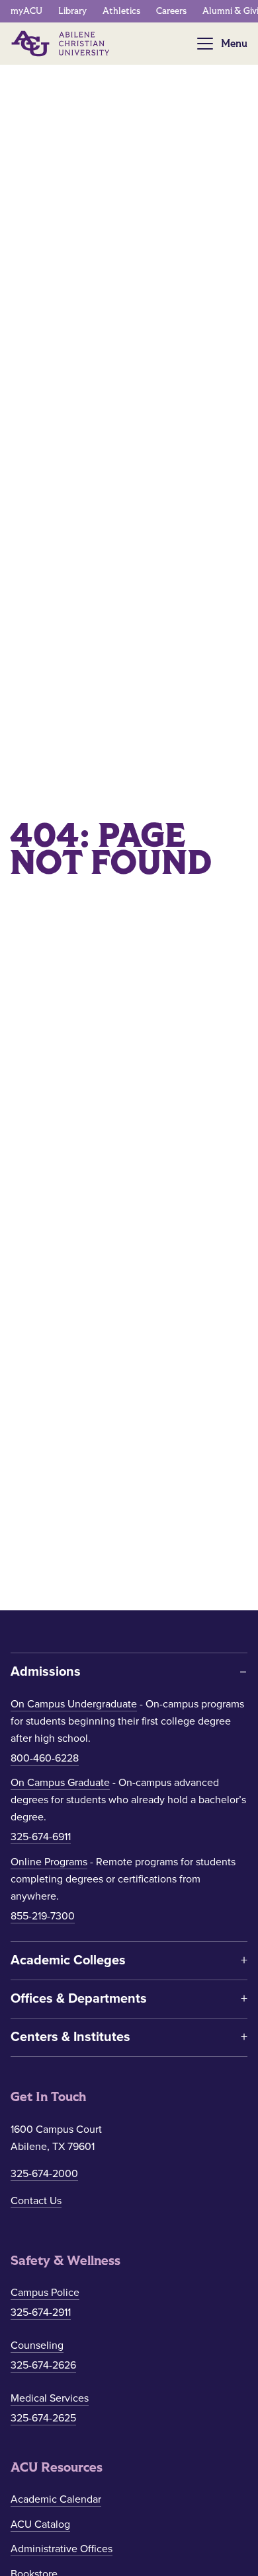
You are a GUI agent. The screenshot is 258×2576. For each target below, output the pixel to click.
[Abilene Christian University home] (62, 44)
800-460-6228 (45, 1758)
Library (72, 11)
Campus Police (45, 2293)
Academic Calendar (56, 2499)
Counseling (37, 2345)
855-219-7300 (43, 1916)
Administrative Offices (62, 2549)
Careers (171, 11)
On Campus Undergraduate (74, 1704)
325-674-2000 (44, 2174)
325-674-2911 (41, 2312)
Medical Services (50, 2398)
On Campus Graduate (60, 1783)
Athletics (121, 11)
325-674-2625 (43, 2418)
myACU (26, 11)
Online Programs (49, 1862)
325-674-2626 (43, 2365)
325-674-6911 (41, 1837)
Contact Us (36, 2201)
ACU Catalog (40, 2524)
